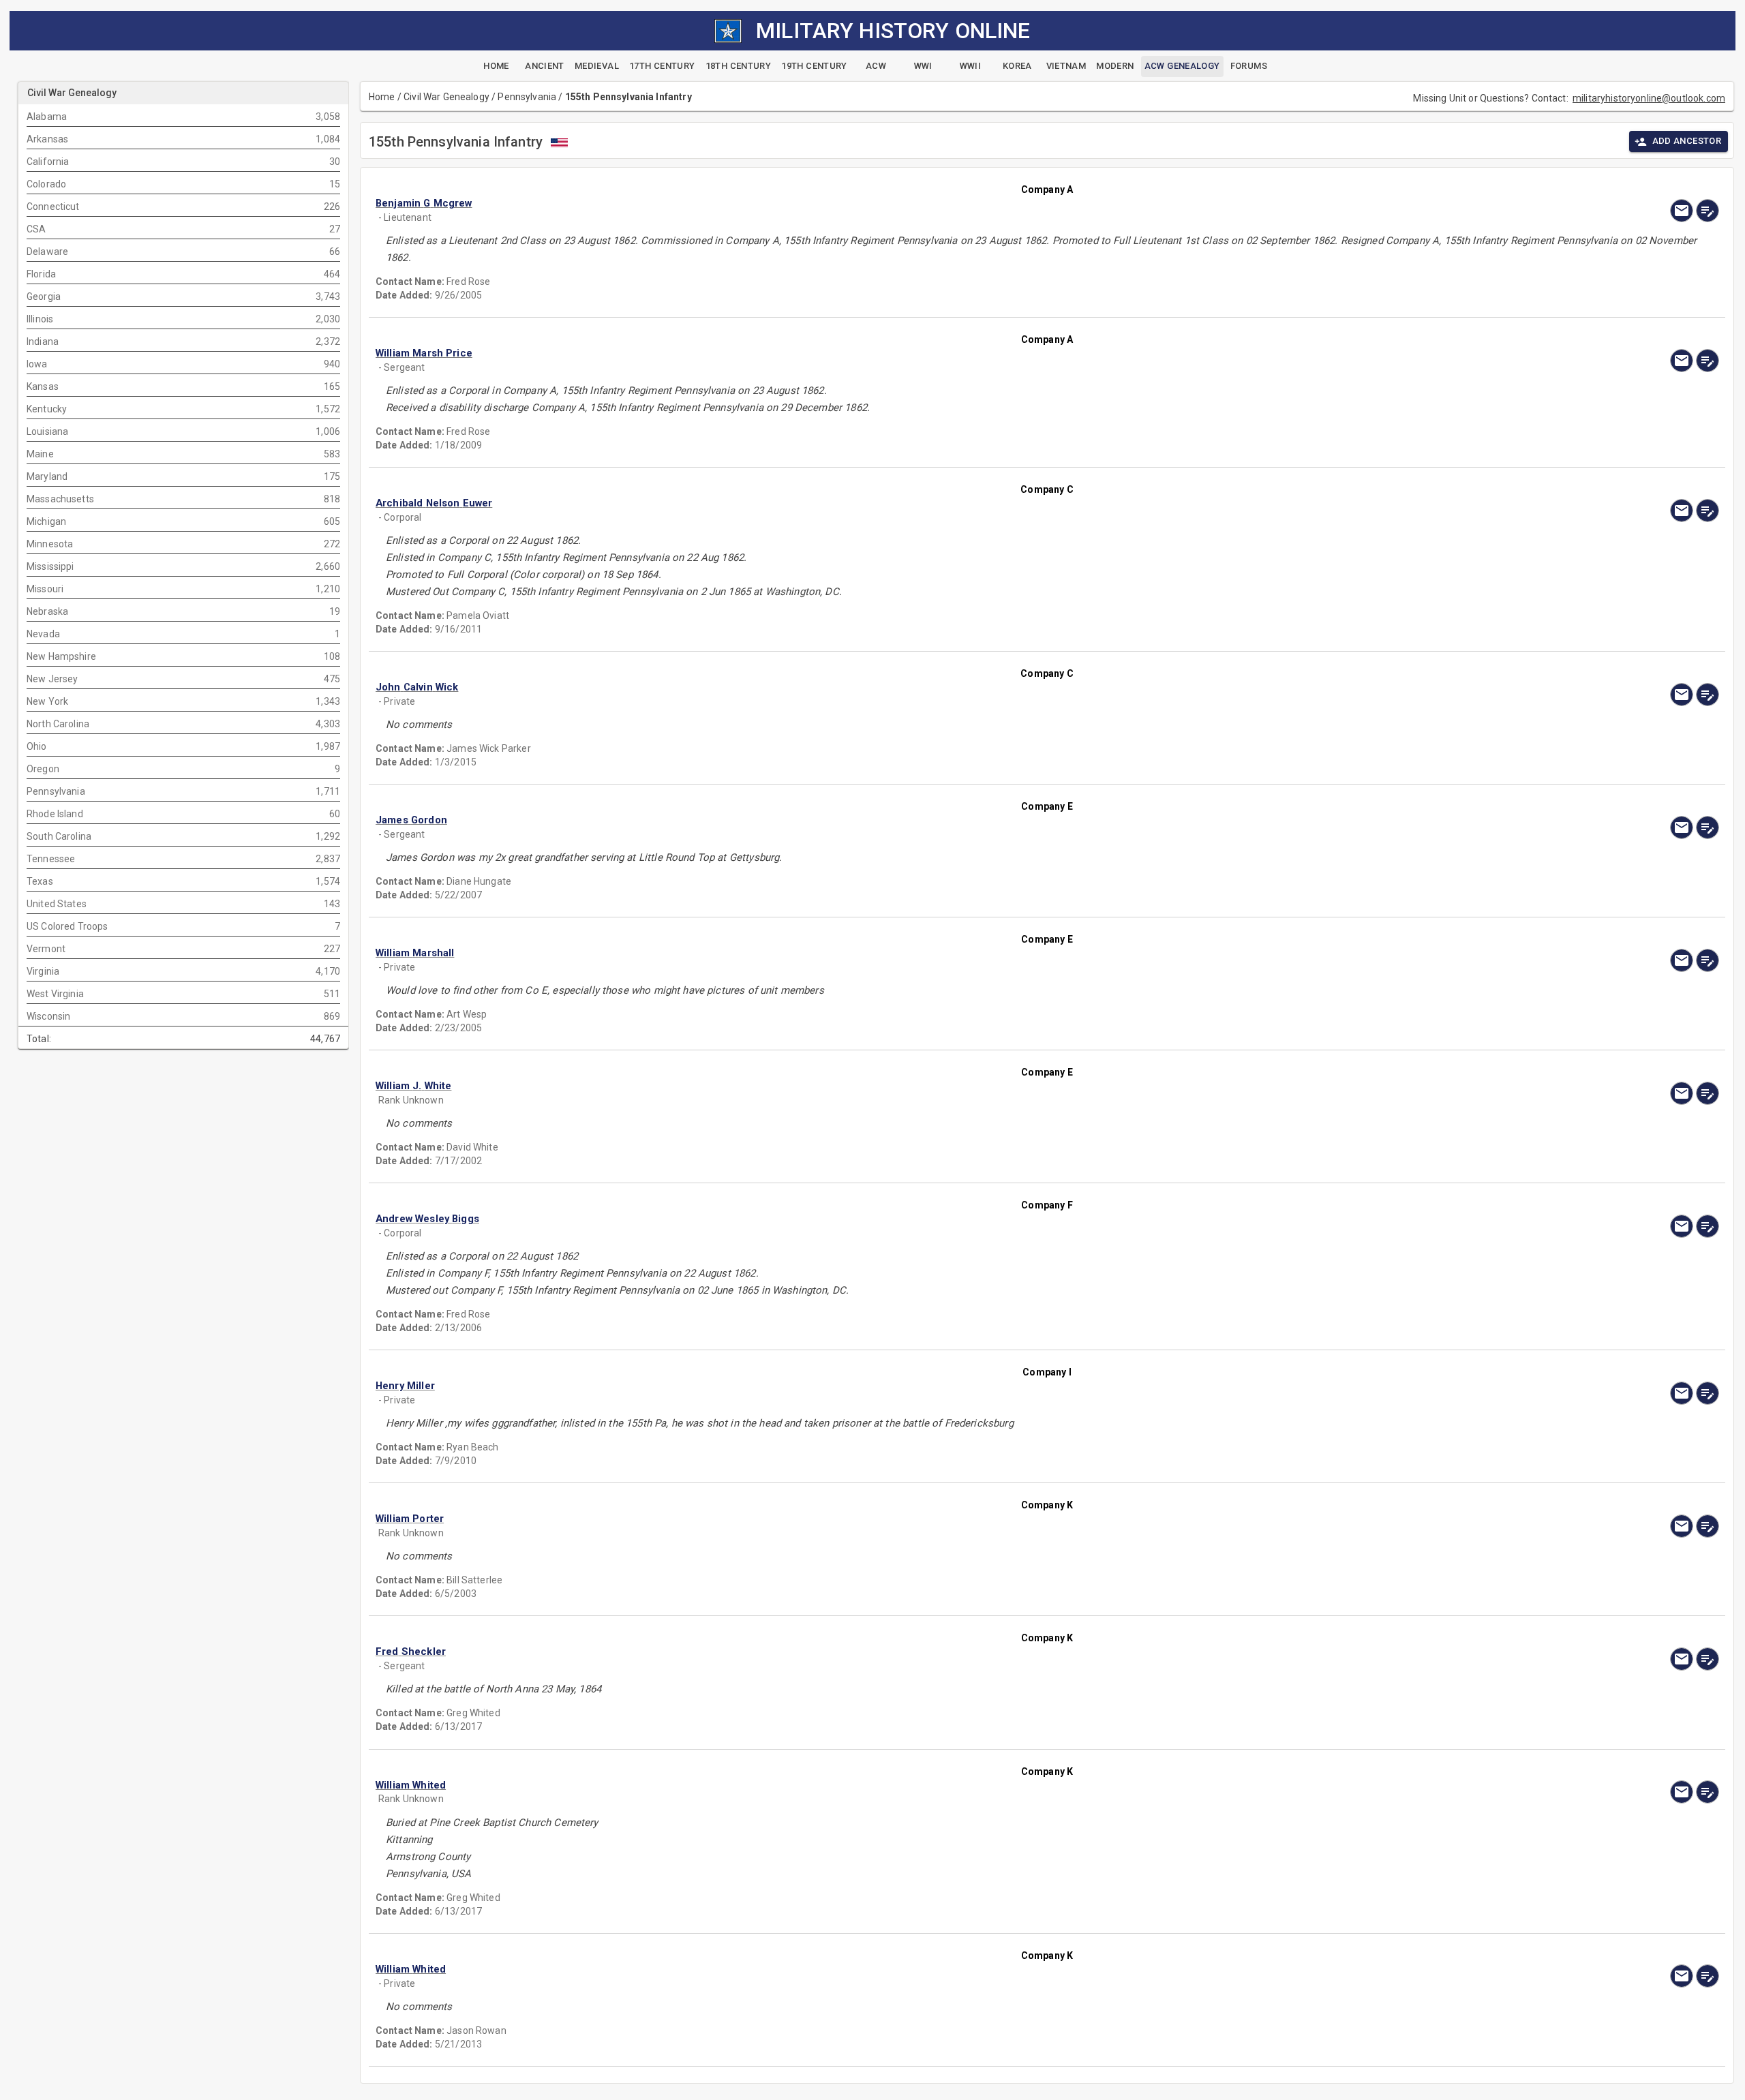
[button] (846, 203)
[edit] (1708, 211)
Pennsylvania (527, 97)
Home (382, 97)
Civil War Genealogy (446, 97)
